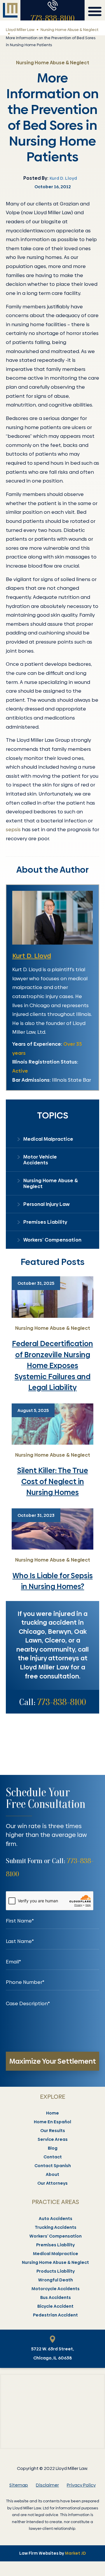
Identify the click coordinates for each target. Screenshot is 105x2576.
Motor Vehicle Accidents (40, 1160)
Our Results (53, 2131)
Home (52, 2113)
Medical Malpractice (48, 1139)
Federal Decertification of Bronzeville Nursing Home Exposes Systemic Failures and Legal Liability (52, 1366)
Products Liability (56, 2271)
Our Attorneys (52, 2183)
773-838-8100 (53, 18)
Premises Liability (45, 1222)
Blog (53, 2148)
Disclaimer (47, 2485)
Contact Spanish (53, 2166)
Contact (53, 2157)
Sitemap (19, 2485)
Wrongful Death (56, 2280)
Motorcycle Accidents (56, 2289)
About (52, 2174)
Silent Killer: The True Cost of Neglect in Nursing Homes (53, 1481)
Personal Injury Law (47, 1204)
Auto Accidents (56, 2219)
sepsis (13, 829)
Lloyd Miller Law (20, 30)
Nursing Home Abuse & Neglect (69, 30)
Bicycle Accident (55, 2306)
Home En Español (52, 2122)
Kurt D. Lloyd (32, 956)
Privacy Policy (81, 2485)
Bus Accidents (56, 2297)
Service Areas (53, 2139)
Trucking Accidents (56, 2227)
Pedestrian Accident (55, 2315)
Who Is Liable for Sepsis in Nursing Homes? (53, 1581)
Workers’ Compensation (52, 1240)
